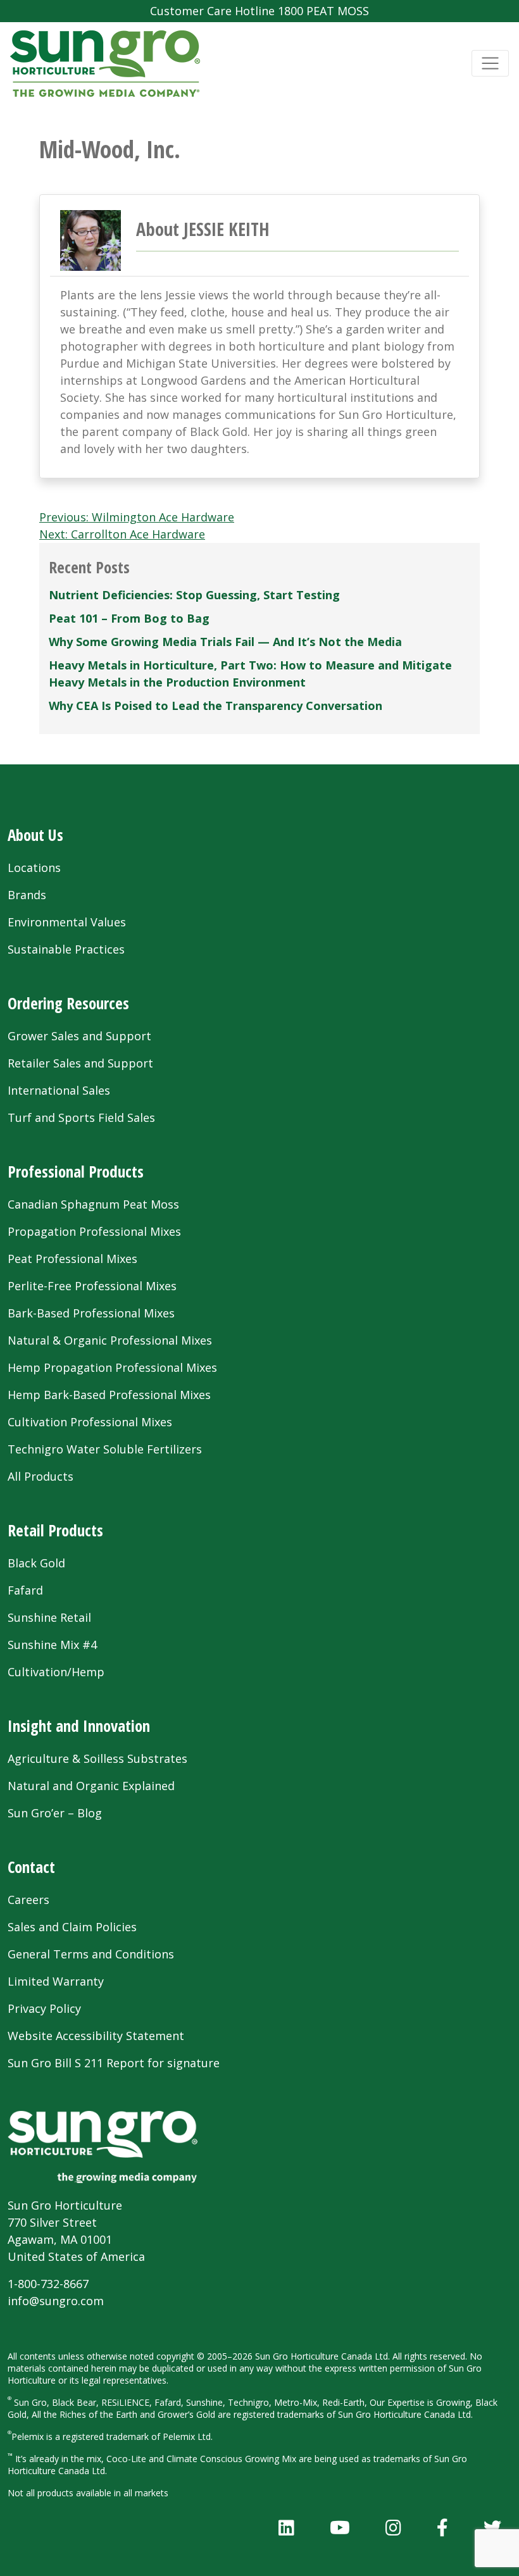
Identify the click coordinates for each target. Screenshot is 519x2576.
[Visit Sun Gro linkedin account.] (286, 2527)
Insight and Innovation (79, 1726)
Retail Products (55, 1530)
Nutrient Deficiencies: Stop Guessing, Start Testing (194, 595)
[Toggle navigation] (490, 64)
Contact (31, 1867)
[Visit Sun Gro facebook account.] (442, 2527)
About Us (35, 835)
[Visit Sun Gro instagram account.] (393, 2527)
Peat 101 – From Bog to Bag (129, 618)
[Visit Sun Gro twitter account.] (492, 2527)
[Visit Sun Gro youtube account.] (340, 2527)
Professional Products (76, 1171)
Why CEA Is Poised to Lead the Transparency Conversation (216, 706)
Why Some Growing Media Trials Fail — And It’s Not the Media (225, 642)
